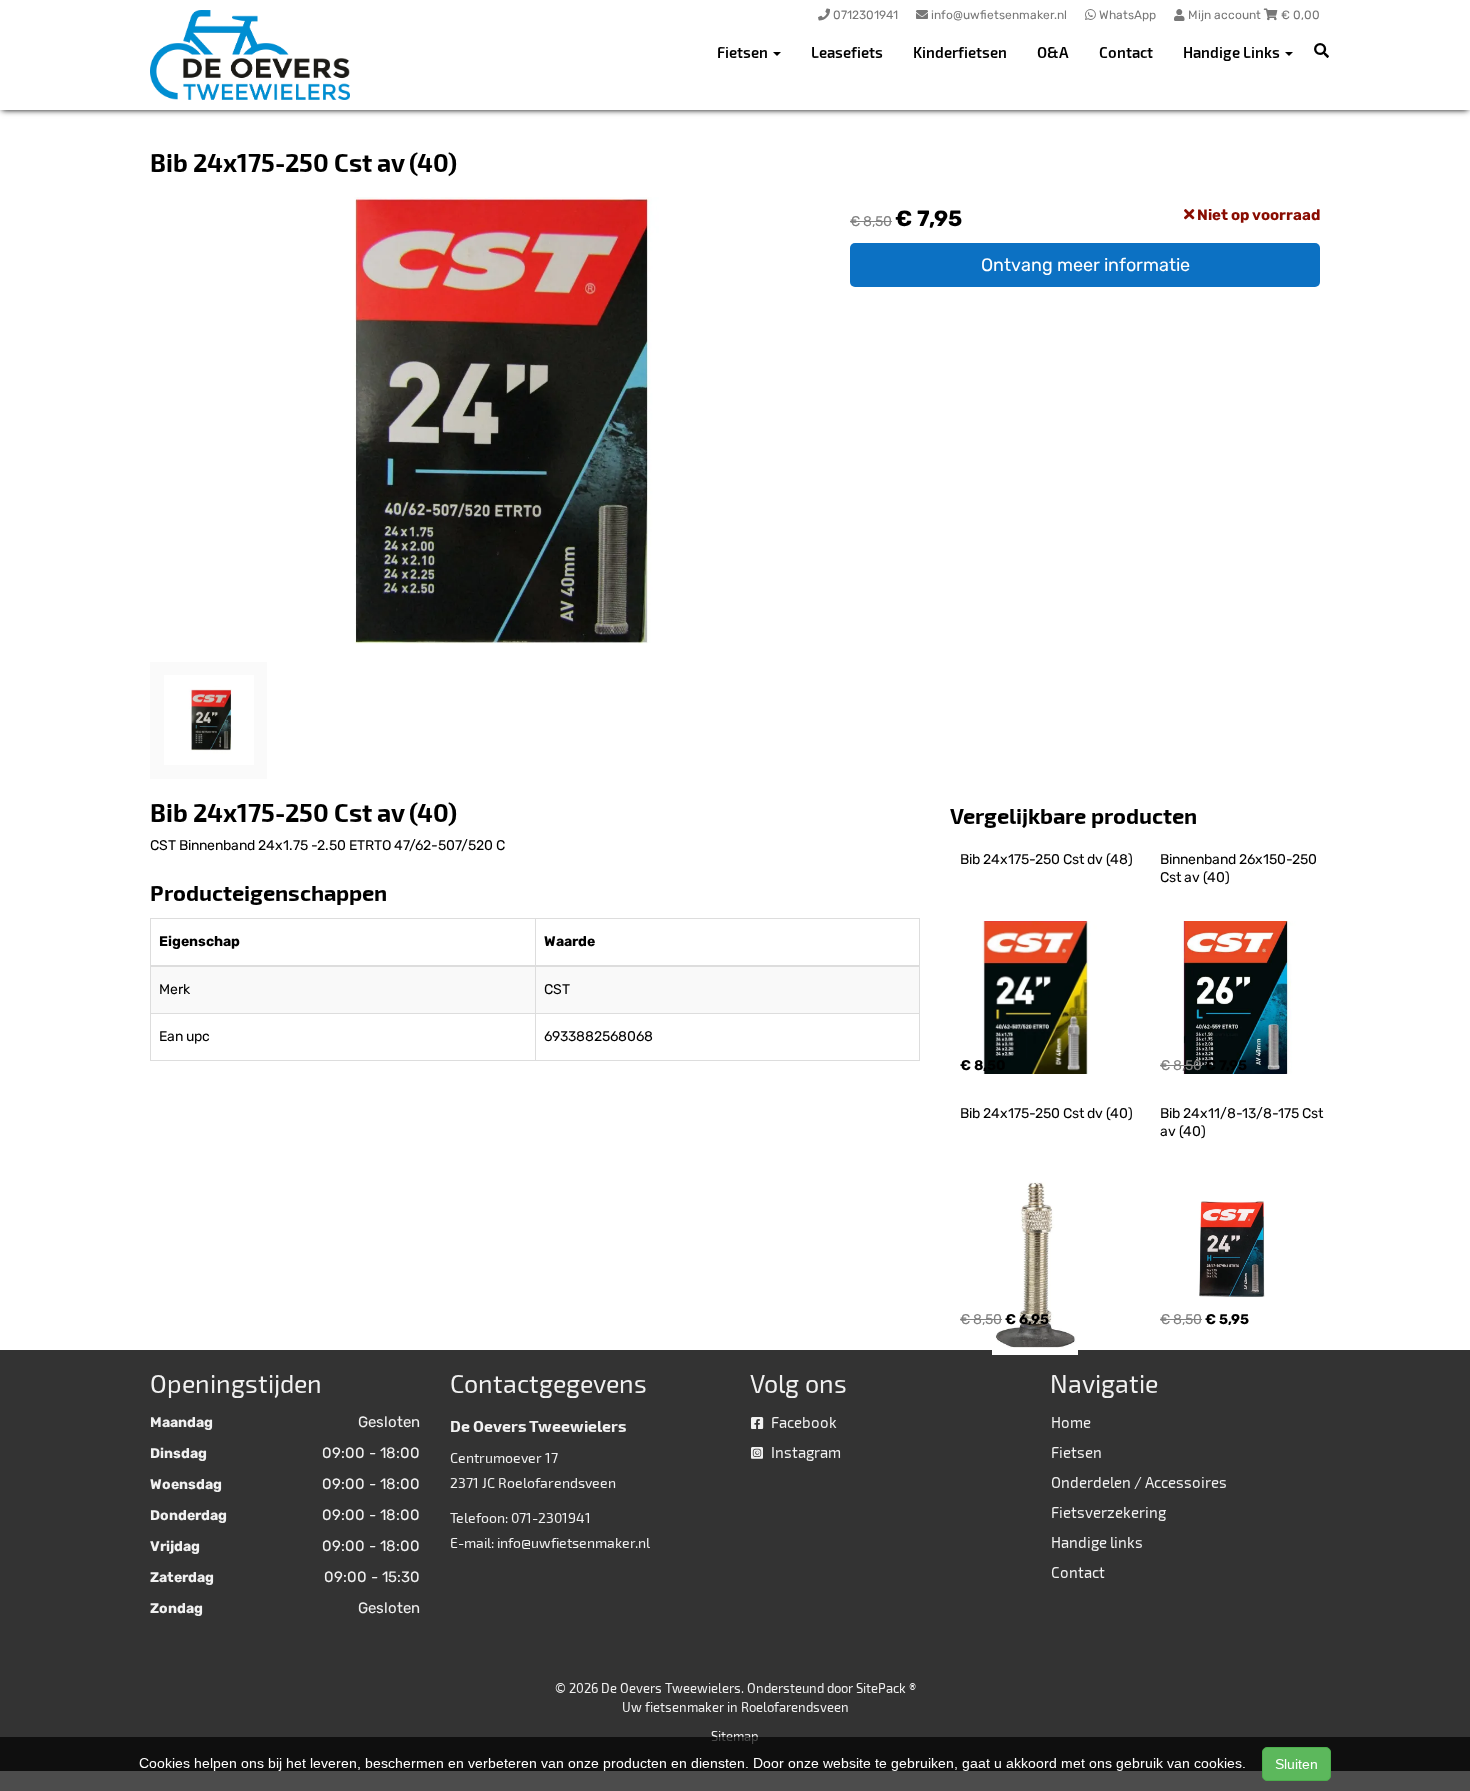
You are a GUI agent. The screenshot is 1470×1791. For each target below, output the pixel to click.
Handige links (1097, 1542)
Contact (1126, 52)
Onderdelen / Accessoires (1139, 1482)
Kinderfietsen (960, 52)
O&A (1053, 52)
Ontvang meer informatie (1085, 265)
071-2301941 (551, 1517)
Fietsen (1076, 1452)
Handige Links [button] (1233, 52)
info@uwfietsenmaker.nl (573, 1542)
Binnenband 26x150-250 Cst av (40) (1240, 868)
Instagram (804, 1452)
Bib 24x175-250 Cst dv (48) (1046, 859)
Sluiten (1296, 1764)
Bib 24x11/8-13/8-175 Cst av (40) (1243, 1122)
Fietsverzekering (1108, 1512)
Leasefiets (847, 52)
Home (1071, 1422)
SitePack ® (886, 1688)
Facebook (802, 1422)
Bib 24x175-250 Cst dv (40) (1046, 1113)
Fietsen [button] (744, 52)
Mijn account (1224, 15)
